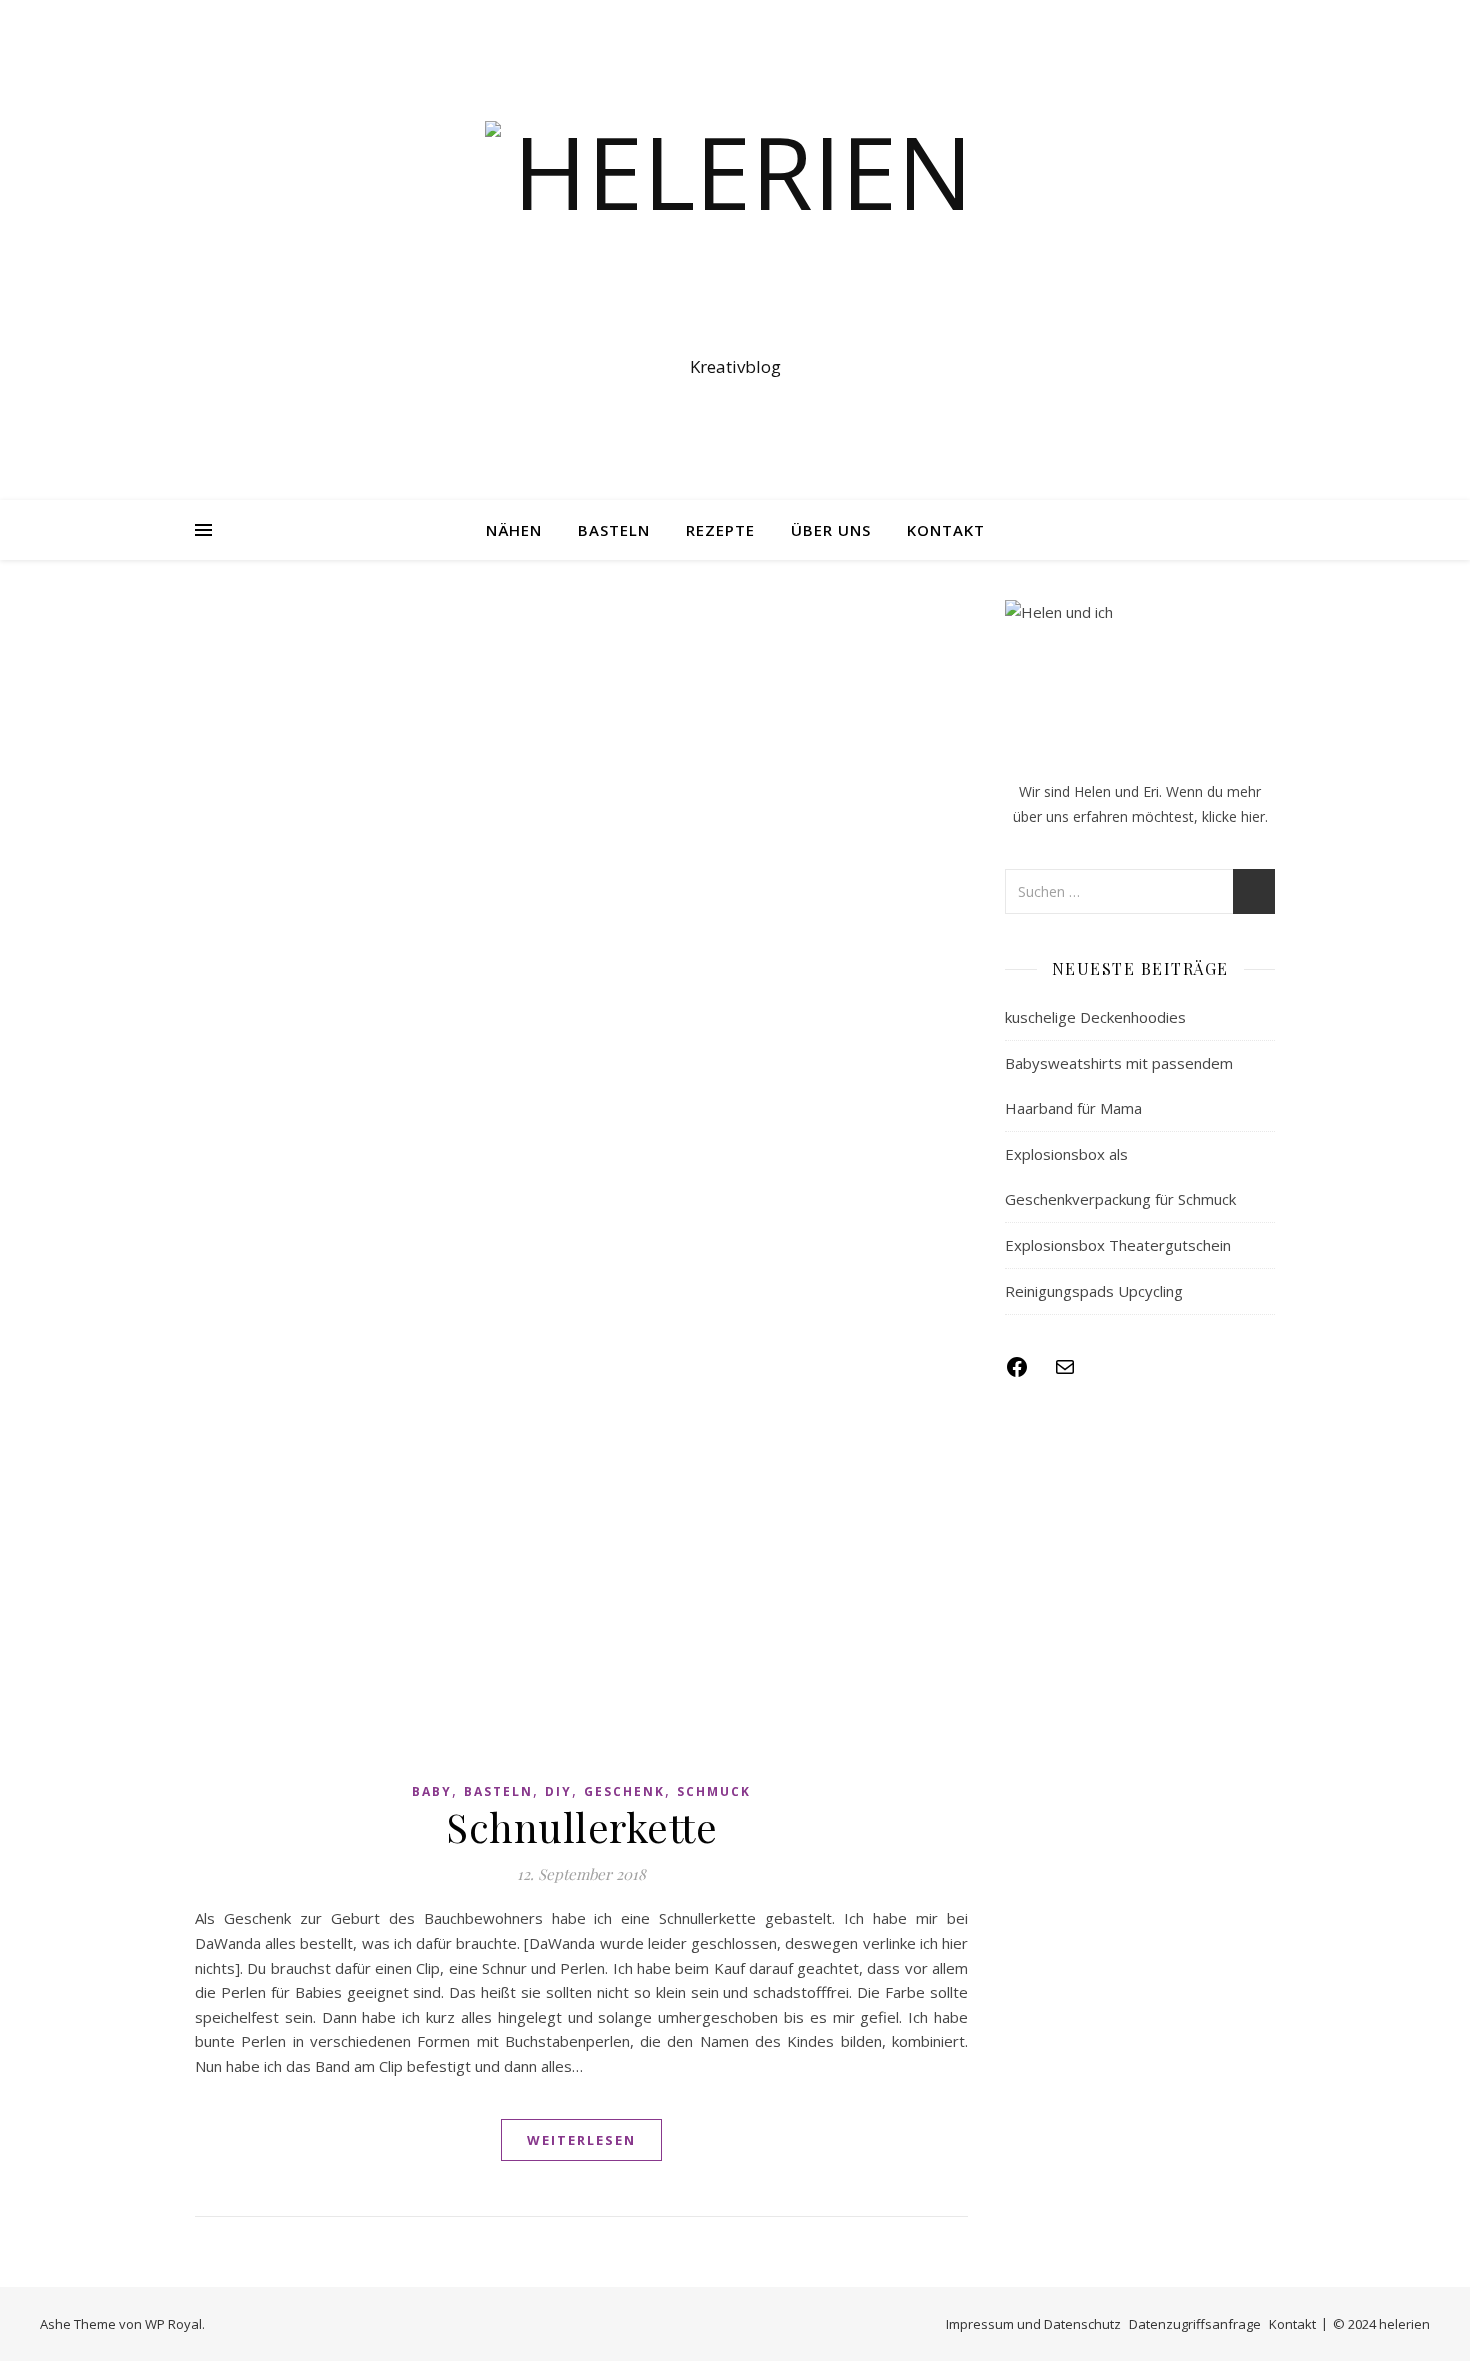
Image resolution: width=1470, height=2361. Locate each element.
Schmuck (714, 1791)
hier (1253, 816)
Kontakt (946, 530)
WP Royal (173, 2324)
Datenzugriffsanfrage (1195, 2324)
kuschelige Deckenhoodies (1095, 1017)
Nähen (514, 530)
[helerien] (735, 232)
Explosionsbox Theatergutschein (1118, 1245)
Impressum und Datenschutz (1033, 2324)
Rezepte (720, 530)
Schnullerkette (581, 1826)
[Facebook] (1017, 1373)
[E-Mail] (1065, 1373)
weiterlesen (581, 2140)
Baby (432, 1791)
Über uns (831, 530)
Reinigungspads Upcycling (1094, 1291)
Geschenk (624, 1791)
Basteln (614, 530)
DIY (558, 1791)
